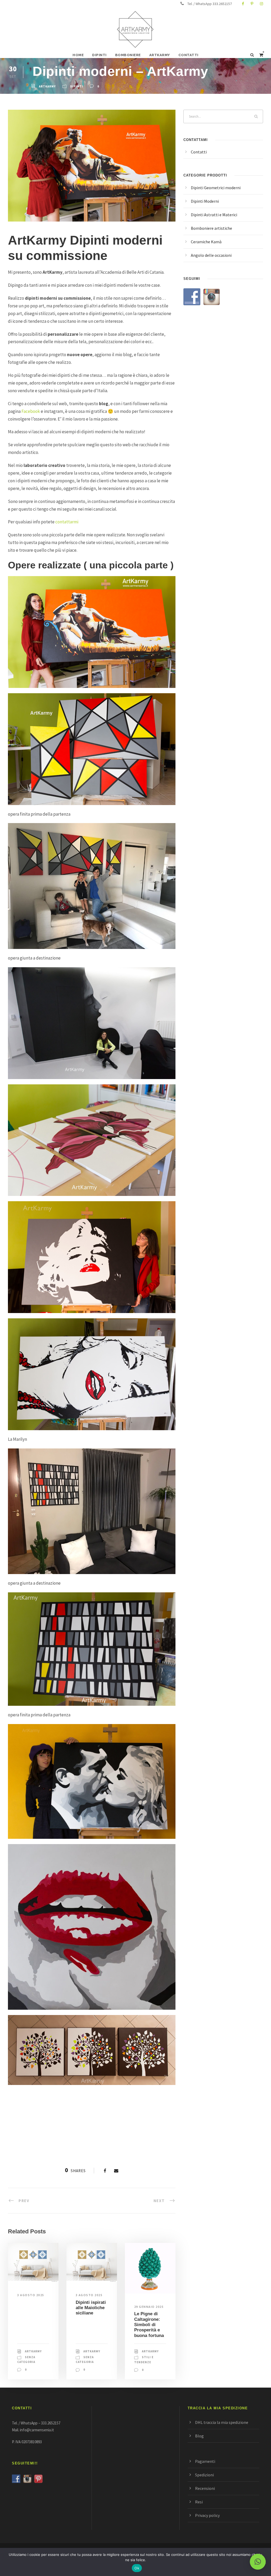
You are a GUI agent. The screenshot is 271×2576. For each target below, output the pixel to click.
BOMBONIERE (128, 55)
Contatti (199, 152)
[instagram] (261, 4)
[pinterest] (252, 4)
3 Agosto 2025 (31, 2295)
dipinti (77, 86)
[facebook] (243, 4)
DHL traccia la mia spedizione (222, 2422)
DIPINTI (99, 55)
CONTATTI (188, 55)
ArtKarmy (47, 86)
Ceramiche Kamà (206, 242)
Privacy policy (207, 2515)
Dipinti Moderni (205, 201)
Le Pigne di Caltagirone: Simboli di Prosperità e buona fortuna (149, 2325)
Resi (199, 2502)
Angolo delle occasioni (211, 255)
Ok (137, 2568)
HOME (78, 55)
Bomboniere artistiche (211, 228)
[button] (258, 2562)
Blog (199, 2436)
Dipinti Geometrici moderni (216, 188)
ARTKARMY (160, 55)
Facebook (31, 411)
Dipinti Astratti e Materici (214, 215)
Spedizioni (204, 2475)
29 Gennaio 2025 (149, 2307)
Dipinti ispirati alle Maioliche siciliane (91, 2308)
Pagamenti (205, 2461)
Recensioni (205, 2488)
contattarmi (67, 522)
